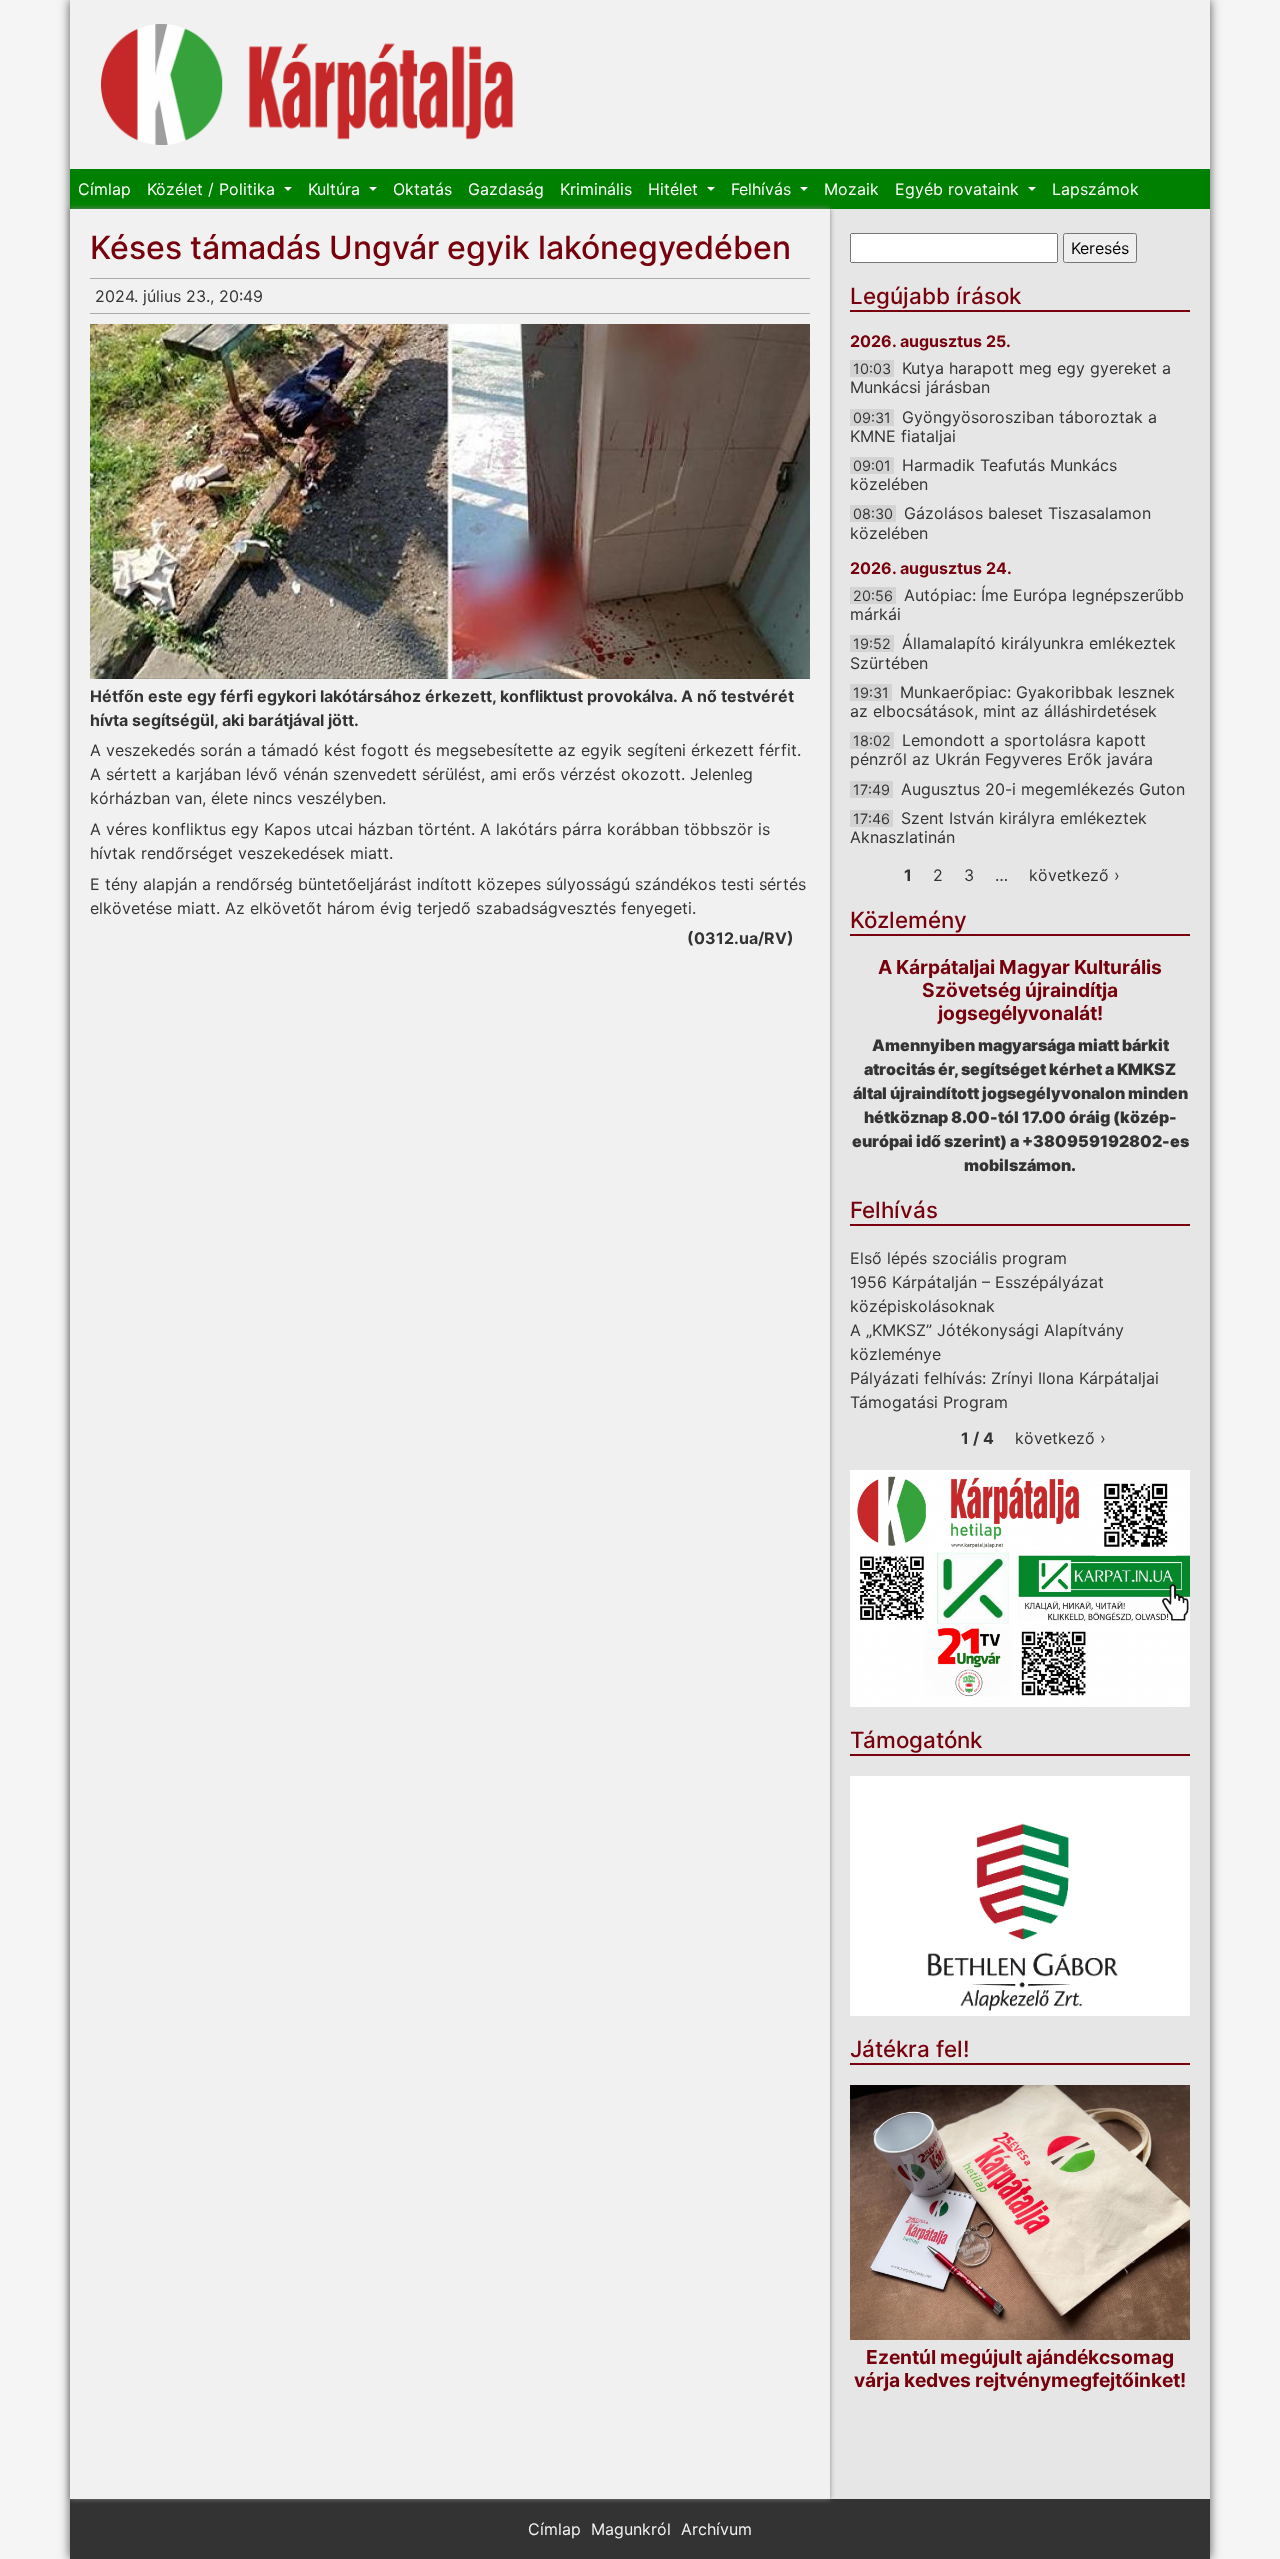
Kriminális (596, 189)
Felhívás (763, 189)
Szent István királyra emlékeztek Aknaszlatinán (998, 827)
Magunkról (631, 2529)
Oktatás (422, 189)
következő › (1074, 875)
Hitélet (675, 189)
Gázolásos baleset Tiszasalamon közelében (1000, 522)
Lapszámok (1095, 189)
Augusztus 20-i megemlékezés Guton (1043, 789)
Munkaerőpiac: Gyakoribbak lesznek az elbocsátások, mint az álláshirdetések (1012, 701)
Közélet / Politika (213, 189)
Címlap (104, 189)
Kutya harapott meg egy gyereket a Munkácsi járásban (1010, 377)
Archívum (716, 2529)
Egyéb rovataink (959, 189)
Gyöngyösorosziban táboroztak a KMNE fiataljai (1003, 426)
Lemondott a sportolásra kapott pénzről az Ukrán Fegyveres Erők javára (1001, 749)
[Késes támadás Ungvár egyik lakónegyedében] (450, 501)
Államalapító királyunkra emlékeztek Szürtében (1013, 652)
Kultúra (336, 189)
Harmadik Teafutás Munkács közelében (983, 474)
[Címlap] (307, 84)
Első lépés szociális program (958, 1258)
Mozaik (851, 189)
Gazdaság (506, 189)
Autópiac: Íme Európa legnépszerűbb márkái (1017, 604)
